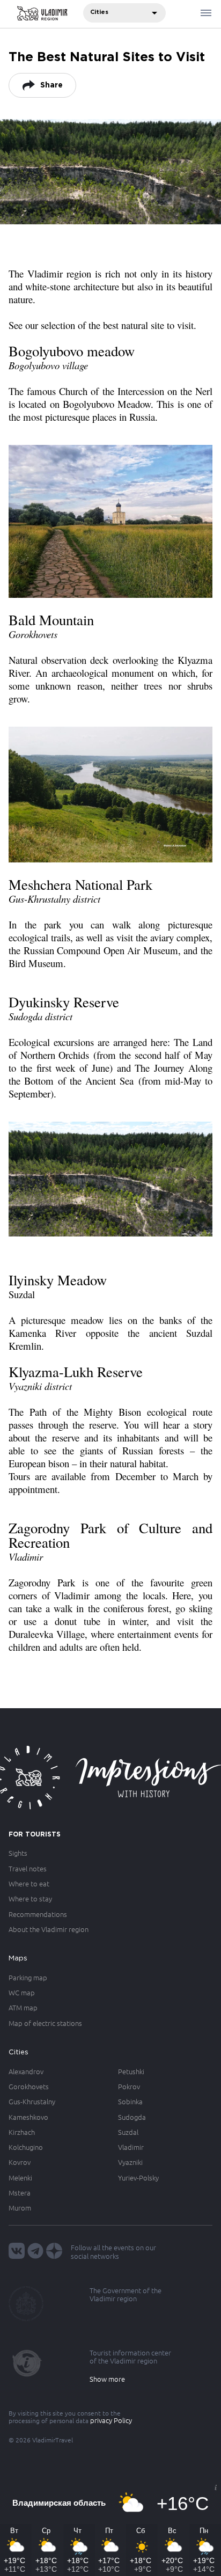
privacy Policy (111, 2420)
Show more (107, 2379)
